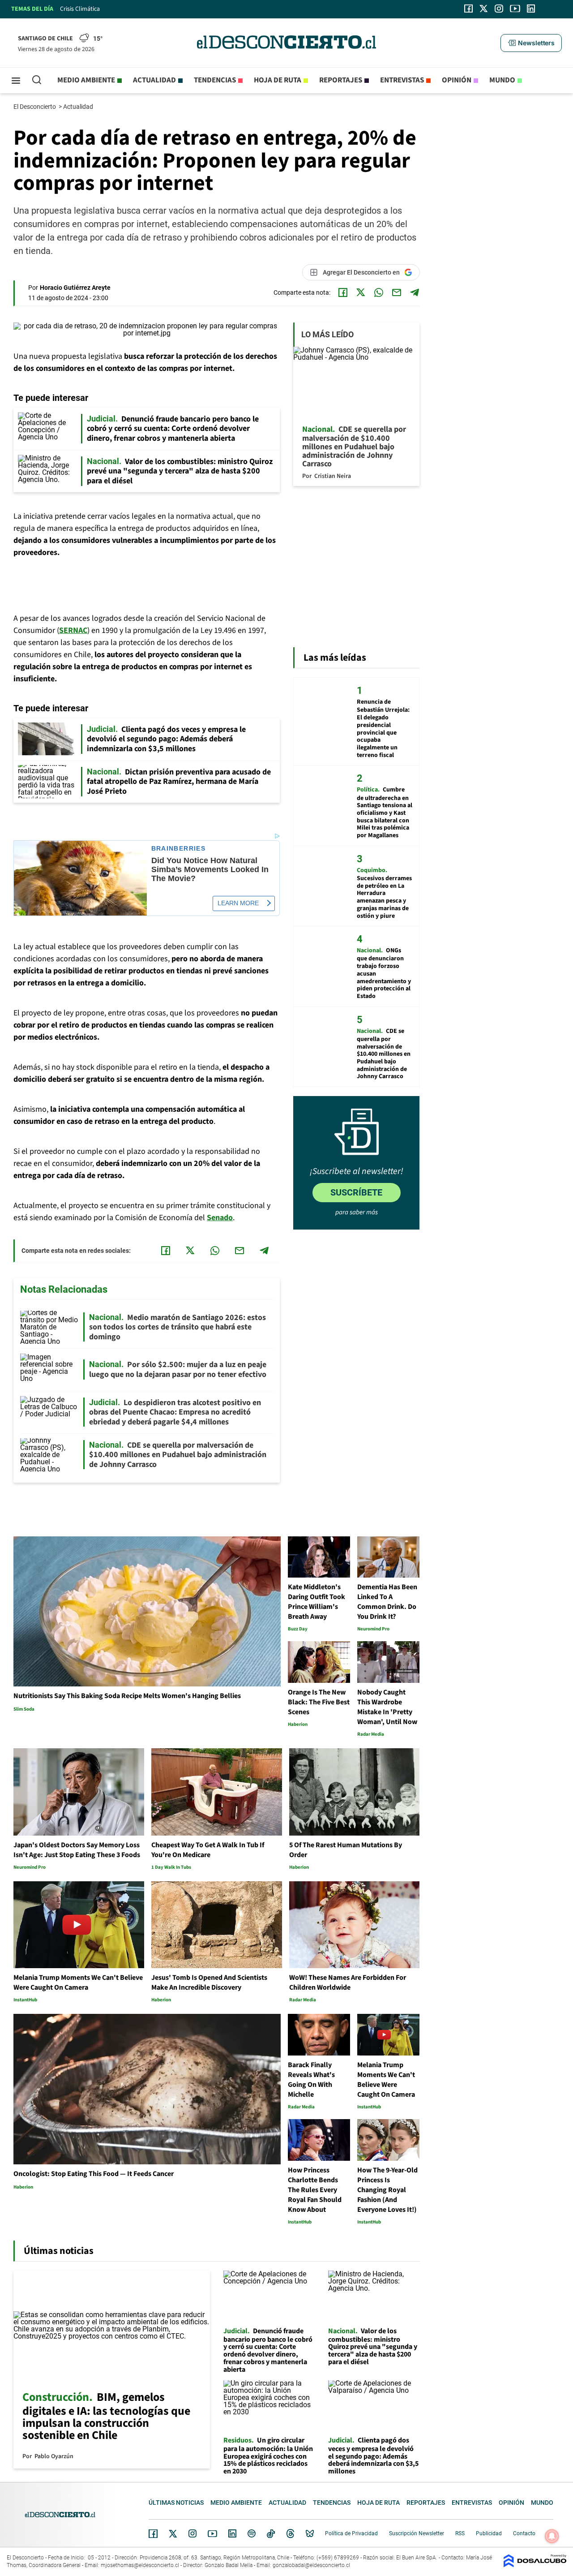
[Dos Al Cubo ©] (535, 2565)
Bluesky (310, 2533)
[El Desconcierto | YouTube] (515, 9)
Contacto (524, 2533)
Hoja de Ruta (278, 80)
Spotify (252, 2533)
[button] (531, 43)
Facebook (153, 2533)
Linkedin (232, 2533)
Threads (291, 2534)
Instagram (192, 2533)
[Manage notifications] (552, 2536)
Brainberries (179, 849)
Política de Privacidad (351, 2533)
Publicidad (489, 2533)
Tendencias (215, 80)
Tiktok (271, 2533)
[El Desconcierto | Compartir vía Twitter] (361, 292)
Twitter (173, 2533)
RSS (460, 2533)
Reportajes (341, 80)
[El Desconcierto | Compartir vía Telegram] (415, 292)
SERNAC (73, 630)
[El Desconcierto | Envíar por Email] (397, 292)
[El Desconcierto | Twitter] (484, 9)
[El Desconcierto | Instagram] (499, 9)
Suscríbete (356, 1192)
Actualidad (154, 80)
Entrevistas (402, 80)
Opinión (457, 80)
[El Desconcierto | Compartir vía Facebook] (343, 292)
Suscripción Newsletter (417, 2533)
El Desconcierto (35, 107)
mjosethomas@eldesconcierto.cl (140, 2565)
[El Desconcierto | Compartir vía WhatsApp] (379, 292)
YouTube (212, 2534)
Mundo (502, 80)
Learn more (238, 903)
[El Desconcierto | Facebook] (468, 9)
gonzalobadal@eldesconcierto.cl (311, 2565)
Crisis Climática (80, 9)
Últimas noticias (176, 2503)
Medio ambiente (86, 80)
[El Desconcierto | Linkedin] (531, 9)
